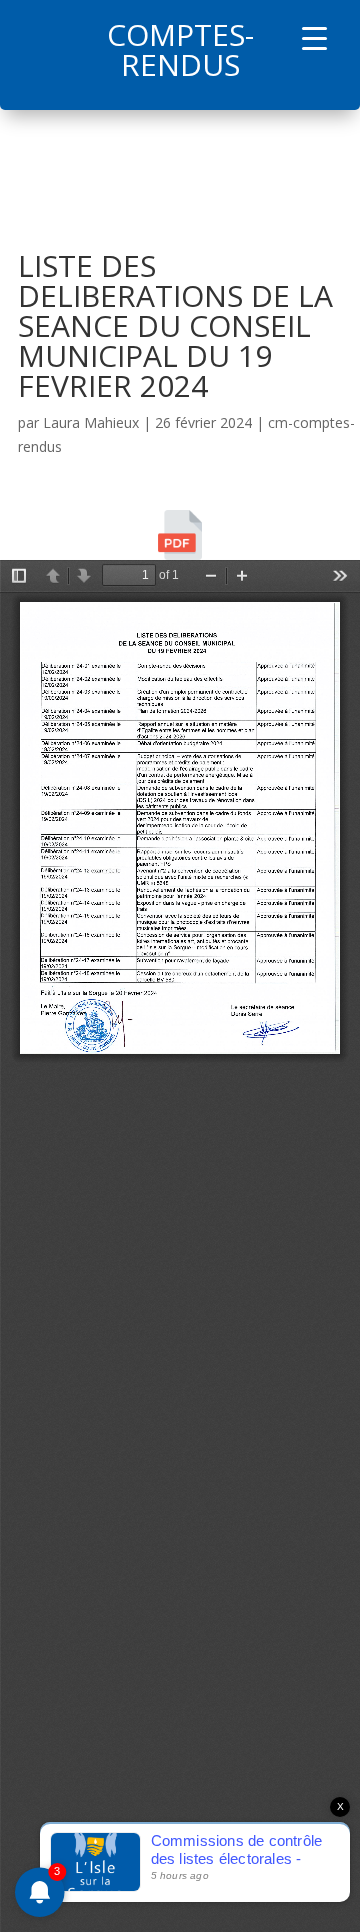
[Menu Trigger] (314, 37)
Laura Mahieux (91, 422)
